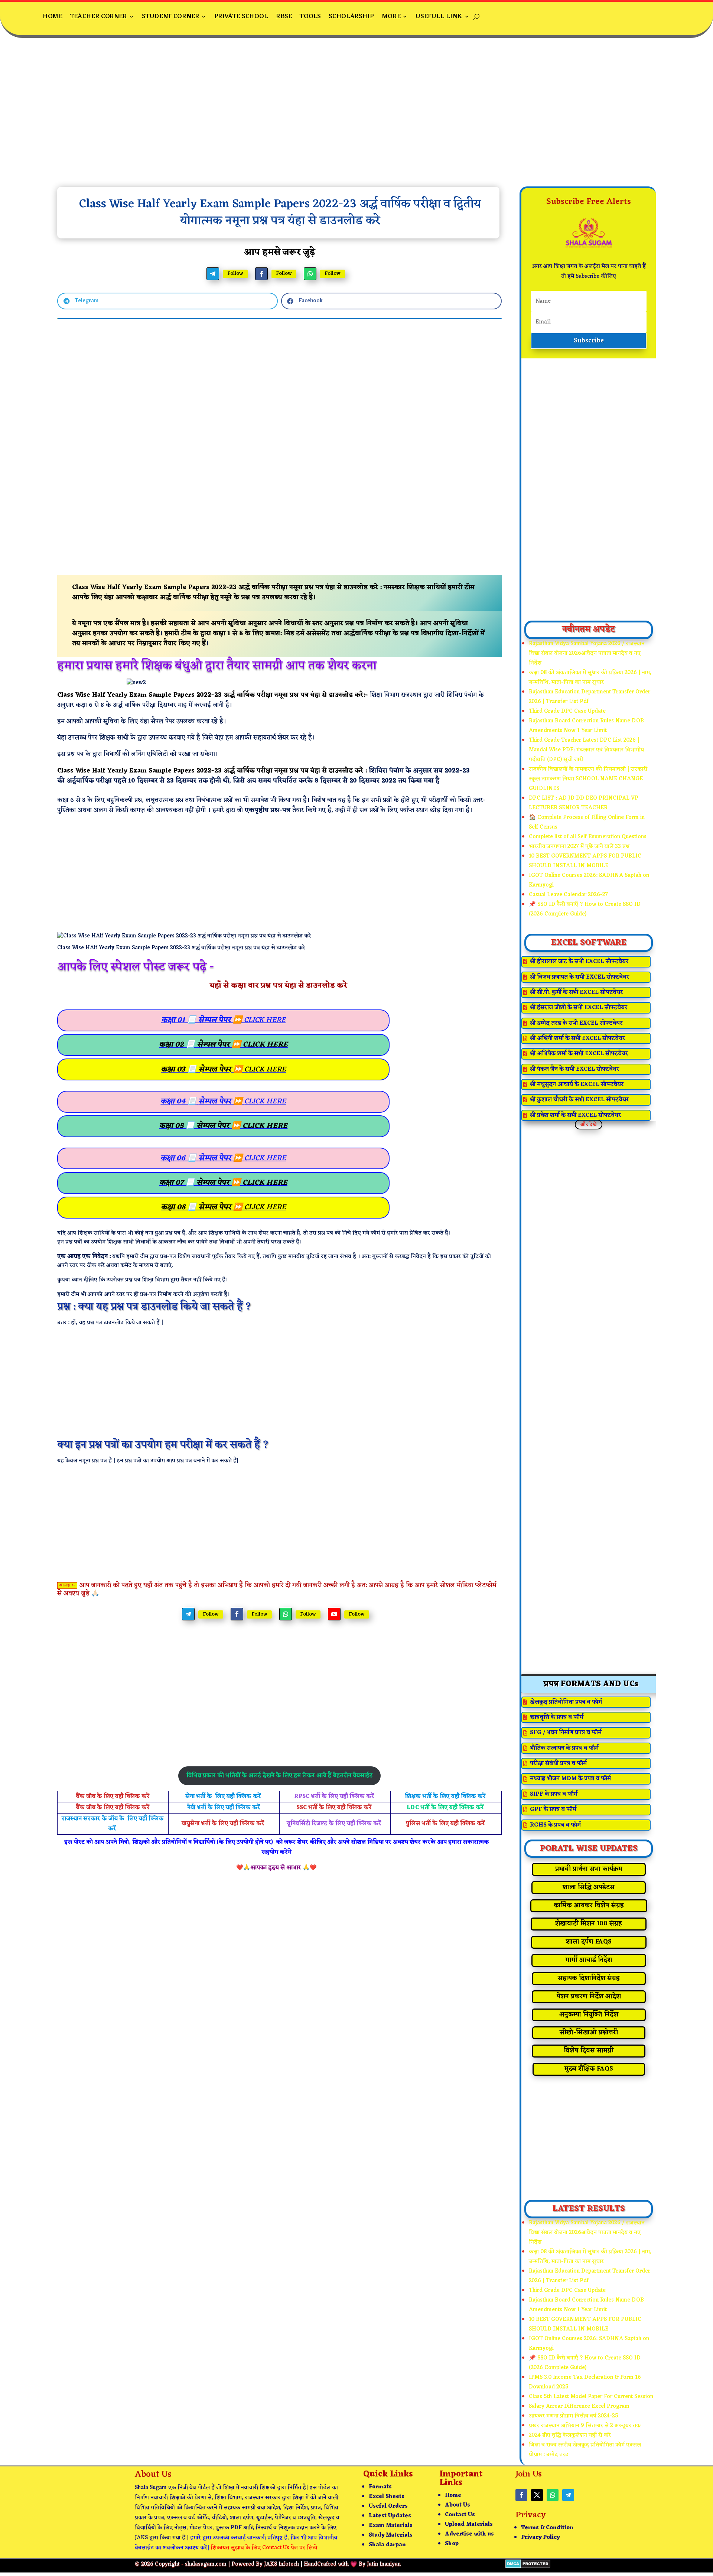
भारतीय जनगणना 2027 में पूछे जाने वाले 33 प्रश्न (579, 847)
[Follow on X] (537, 2495)
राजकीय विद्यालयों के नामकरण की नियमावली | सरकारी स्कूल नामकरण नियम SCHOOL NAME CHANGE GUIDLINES (588, 779)
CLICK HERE (223, 1020)
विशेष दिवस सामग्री (589, 2051)
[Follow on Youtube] (334, 1614)
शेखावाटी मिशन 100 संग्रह (589, 1924)
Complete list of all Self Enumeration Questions (588, 837)
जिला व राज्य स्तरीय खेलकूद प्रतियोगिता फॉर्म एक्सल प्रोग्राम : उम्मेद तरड (585, 2450)
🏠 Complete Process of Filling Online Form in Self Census (587, 822)
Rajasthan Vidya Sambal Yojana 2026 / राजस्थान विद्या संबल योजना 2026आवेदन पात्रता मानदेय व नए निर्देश (587, 653)
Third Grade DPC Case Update (567, 711)
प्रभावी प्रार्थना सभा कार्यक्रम (589, 1869)
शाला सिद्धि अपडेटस (589, 1887)
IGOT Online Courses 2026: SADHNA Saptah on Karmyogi (589, 880)
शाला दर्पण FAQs (589, 1942)
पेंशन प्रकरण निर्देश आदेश (589, 1997)
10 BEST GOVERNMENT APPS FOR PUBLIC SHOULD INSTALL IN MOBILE (585, 861)
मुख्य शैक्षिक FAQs (589, 2069)
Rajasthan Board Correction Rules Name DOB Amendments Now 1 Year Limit (586, 726)
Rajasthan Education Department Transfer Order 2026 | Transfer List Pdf (590, 697)
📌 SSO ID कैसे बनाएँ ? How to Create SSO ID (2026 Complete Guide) (585, 909)
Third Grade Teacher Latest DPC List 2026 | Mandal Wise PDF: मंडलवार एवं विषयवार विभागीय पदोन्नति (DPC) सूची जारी (586, 750)
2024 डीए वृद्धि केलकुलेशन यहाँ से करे (570, 2435)
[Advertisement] (356, 118)
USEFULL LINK (439, 17)
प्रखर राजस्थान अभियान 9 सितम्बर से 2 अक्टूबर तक (585, 2426)
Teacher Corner (98, 17)
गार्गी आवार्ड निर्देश (589, 1960)
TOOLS (310, 17)
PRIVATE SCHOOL (241, 17)
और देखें (589, 1124)
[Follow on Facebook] (261, 274)
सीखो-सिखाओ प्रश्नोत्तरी (589, 2033)
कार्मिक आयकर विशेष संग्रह (589, 1906)
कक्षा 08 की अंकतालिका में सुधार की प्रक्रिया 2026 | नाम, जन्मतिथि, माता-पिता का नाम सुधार (590, 678)
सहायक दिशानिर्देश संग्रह (589, 1978)
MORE (391, 17)
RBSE (284, 17)
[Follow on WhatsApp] (310, 274)
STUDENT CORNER (170, 17)
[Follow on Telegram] (213, 274)
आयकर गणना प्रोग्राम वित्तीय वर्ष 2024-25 (574, 2416)
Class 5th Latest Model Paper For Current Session (591, 2397)
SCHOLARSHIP (351, 17)
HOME (52, 17)
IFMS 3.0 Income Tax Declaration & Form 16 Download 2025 (585, 2382)
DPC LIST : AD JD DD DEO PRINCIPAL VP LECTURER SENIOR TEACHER (584, 803)
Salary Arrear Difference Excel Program (579, 2406)
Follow (235, 274)
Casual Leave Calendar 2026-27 (568, 895)
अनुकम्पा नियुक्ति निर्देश (589, 2015)
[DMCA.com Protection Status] (528, 2567)
